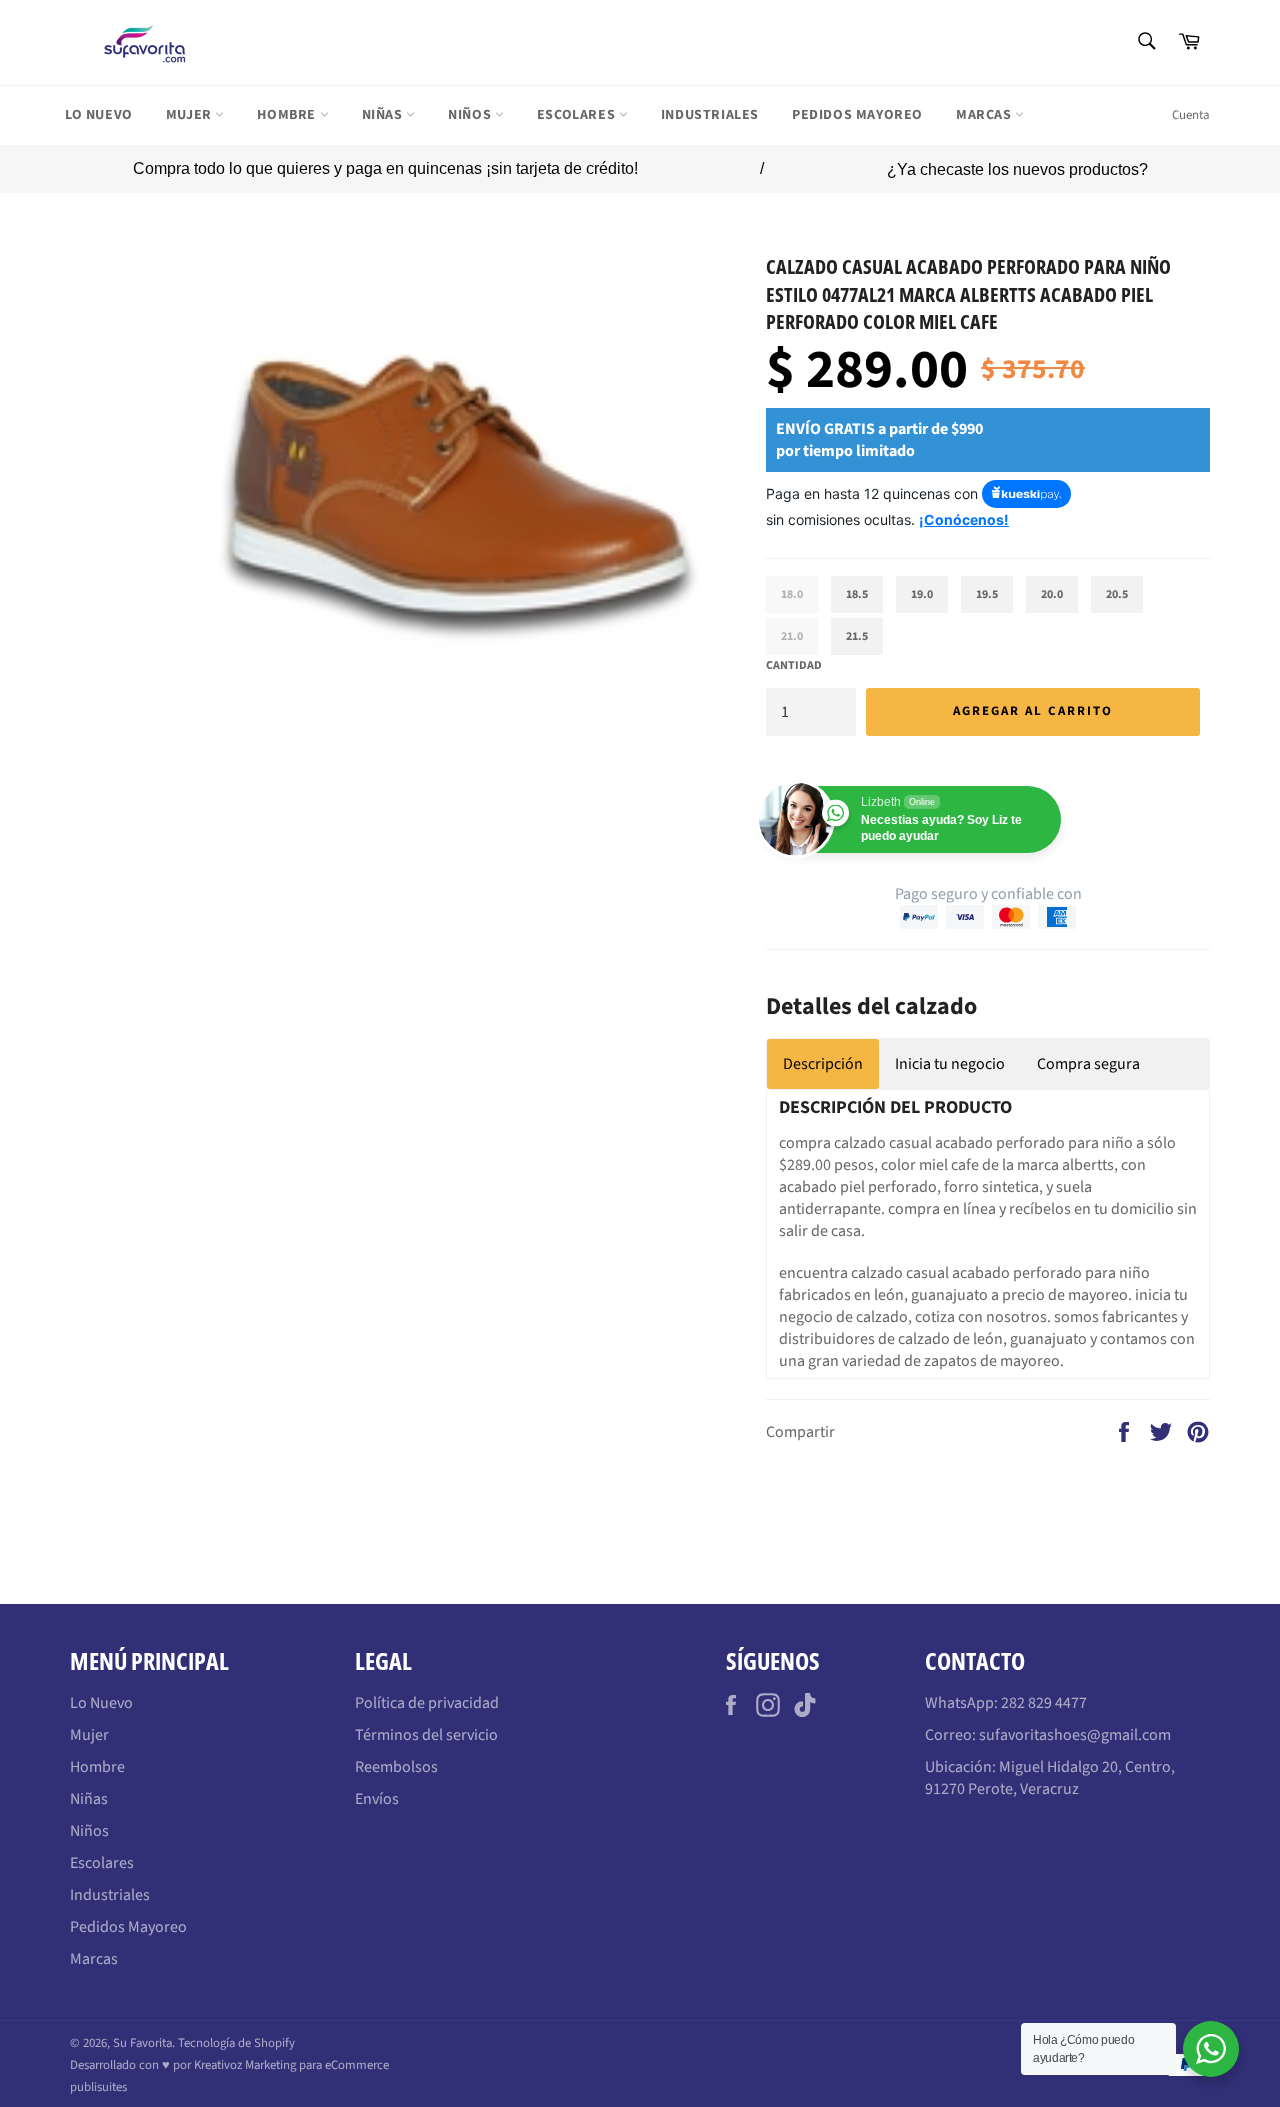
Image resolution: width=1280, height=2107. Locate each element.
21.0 (792, 636)
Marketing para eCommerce (317, 2065)
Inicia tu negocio (950, 1064)
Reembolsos (396, 1767)
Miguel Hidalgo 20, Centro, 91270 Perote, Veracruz (1050, 1778)
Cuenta (1191, 115)
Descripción (823, 1064)
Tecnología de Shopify (236, 2043)
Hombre (288, 115)
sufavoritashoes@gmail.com (1075, 1735)
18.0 (792, 594)
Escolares (578, 115)
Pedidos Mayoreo (857, 115)
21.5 (857, 636)
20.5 (1117, 594)
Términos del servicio (426, 1735)
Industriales (710, 115)
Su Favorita (142, 2043)
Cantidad (794, 666)
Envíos (377, 1799)
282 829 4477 (1044, 1703)
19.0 (922, 594)
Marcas (985, 115)
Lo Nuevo (99, 115)
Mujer (191, 115)
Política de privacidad (427, 1703)
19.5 (987, 594)
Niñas (384, 115)
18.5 (857, 594)
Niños (471, 115)
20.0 (1052, 594)
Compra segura (1088, 1064)
